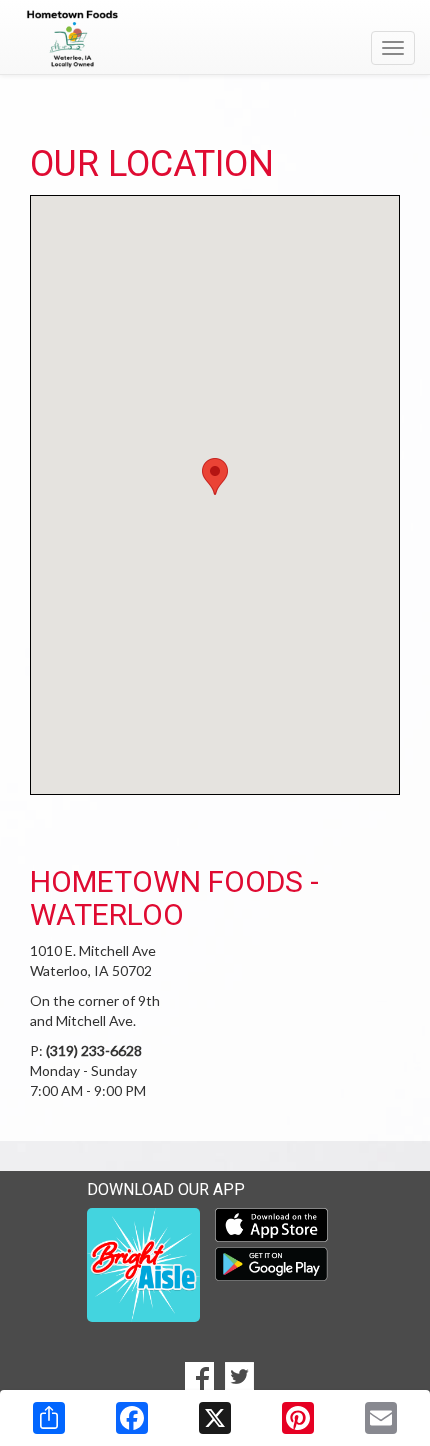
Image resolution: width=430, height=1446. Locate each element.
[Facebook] (132, 1418)
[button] (215, 476)
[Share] (49, 1418)
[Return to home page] (215, 39)
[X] (215, 1418)
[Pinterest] (298, 1418)
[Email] (381, 1418)
